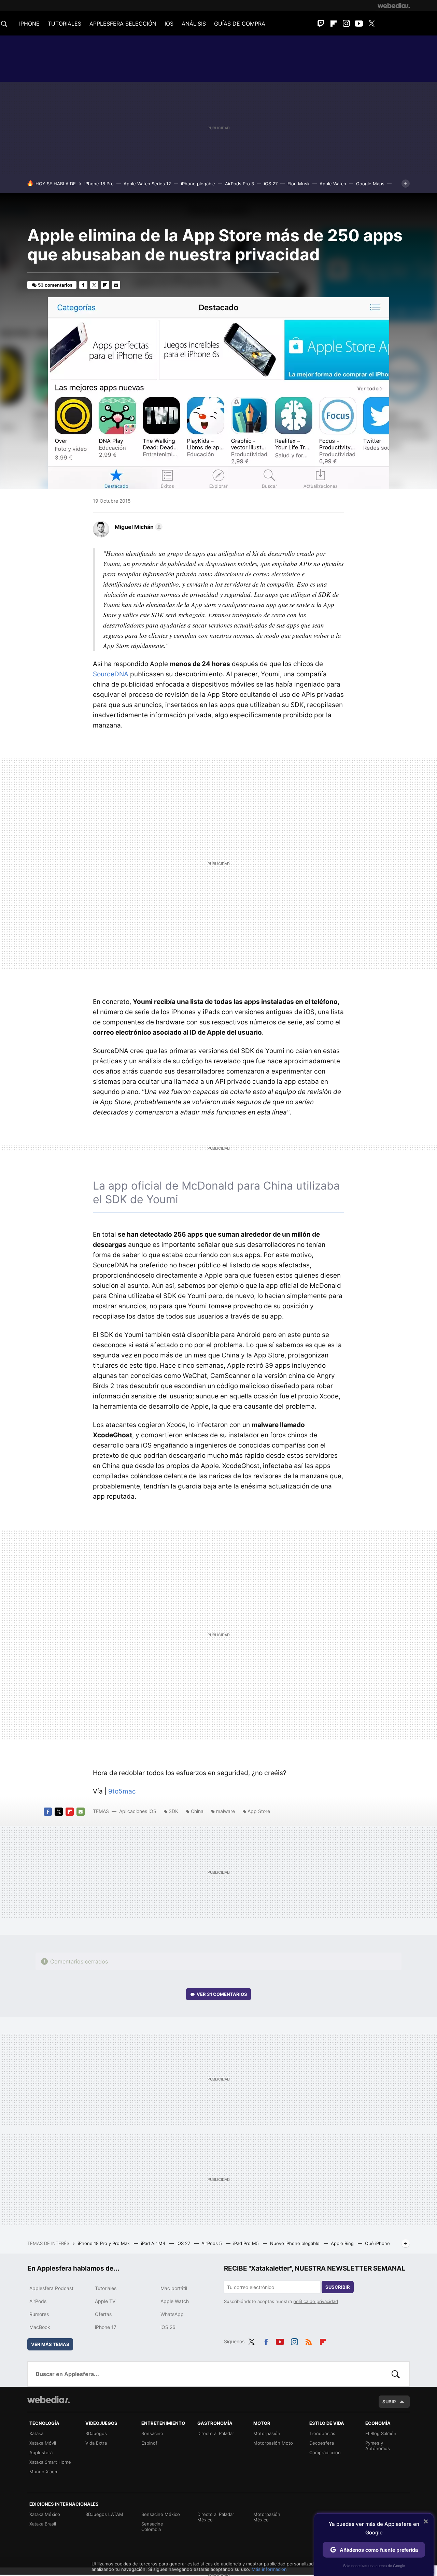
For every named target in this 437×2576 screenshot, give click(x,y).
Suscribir (338, 2287)
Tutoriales (106, 2288)
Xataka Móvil (43, 2443)
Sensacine (152, 2433)
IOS (169, 24)
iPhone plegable (198, 184)
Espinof (149, 2443)
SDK (173, 1811)
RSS (309, 2341)
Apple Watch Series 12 (147, 184)
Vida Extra (96, 2443)
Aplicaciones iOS (138, 1811)
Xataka (36, 2433)
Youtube (359, 24)
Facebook (83, 285)
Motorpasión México (267, 2517)
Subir (389, 2402)
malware (225, 1811)
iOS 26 (168, 2327)
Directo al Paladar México (216, 2517)
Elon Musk (299, 184)
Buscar (396, 2374)
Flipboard (334, 24)
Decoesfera (322, 2443)
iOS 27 (271, 184)
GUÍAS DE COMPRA (240, 24)
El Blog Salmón (381, 2433)
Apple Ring (343, 2243)
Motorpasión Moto (273, 2443)
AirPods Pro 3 (239, 184)
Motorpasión (267, 2433)
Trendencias (322, 2433)
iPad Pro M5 (247, 2243)
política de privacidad (316, 2301)
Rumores (39, 2314)
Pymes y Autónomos (378, 2446)
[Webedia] (394, 5)
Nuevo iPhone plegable (295, 2243)
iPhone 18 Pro (99, 184)
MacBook (40, 2327)
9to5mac (122, 1791)
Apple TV (105, 2301)
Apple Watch (333, 184)
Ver (222, 1994)
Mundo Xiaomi (44, 2472)
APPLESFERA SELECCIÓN (123, 24)
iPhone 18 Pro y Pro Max (104, 2243)
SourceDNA (111, 674)
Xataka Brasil (43, 2524)
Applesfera (41, 2452)
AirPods (38, 2301)
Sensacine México (161, 2514)
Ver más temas (50, 2344)
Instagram (346, 24)
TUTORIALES (65, 24)
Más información (269, 2569)
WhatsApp (172, 2314)
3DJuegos (96, 2433)
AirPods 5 (212, 2243)
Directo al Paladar (216, 2433)
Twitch (321, 24)
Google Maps (370, 184)
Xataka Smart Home (50, 2462)
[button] (138, 527)
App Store (259, 1811)
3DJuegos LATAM (104, 2514)
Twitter (371, 24)
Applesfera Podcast (51, 2288)
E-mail (116, 285)
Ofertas (103, 2314)
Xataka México (45, 2514)
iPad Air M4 (154, 2243)
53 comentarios (55, 285)
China (197, 1811)
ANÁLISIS (194, 24)
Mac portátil (174, 2288)
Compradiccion (325, 2452)
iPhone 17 (106, 2327)
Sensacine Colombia (152, 2527)
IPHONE (29, 24)
